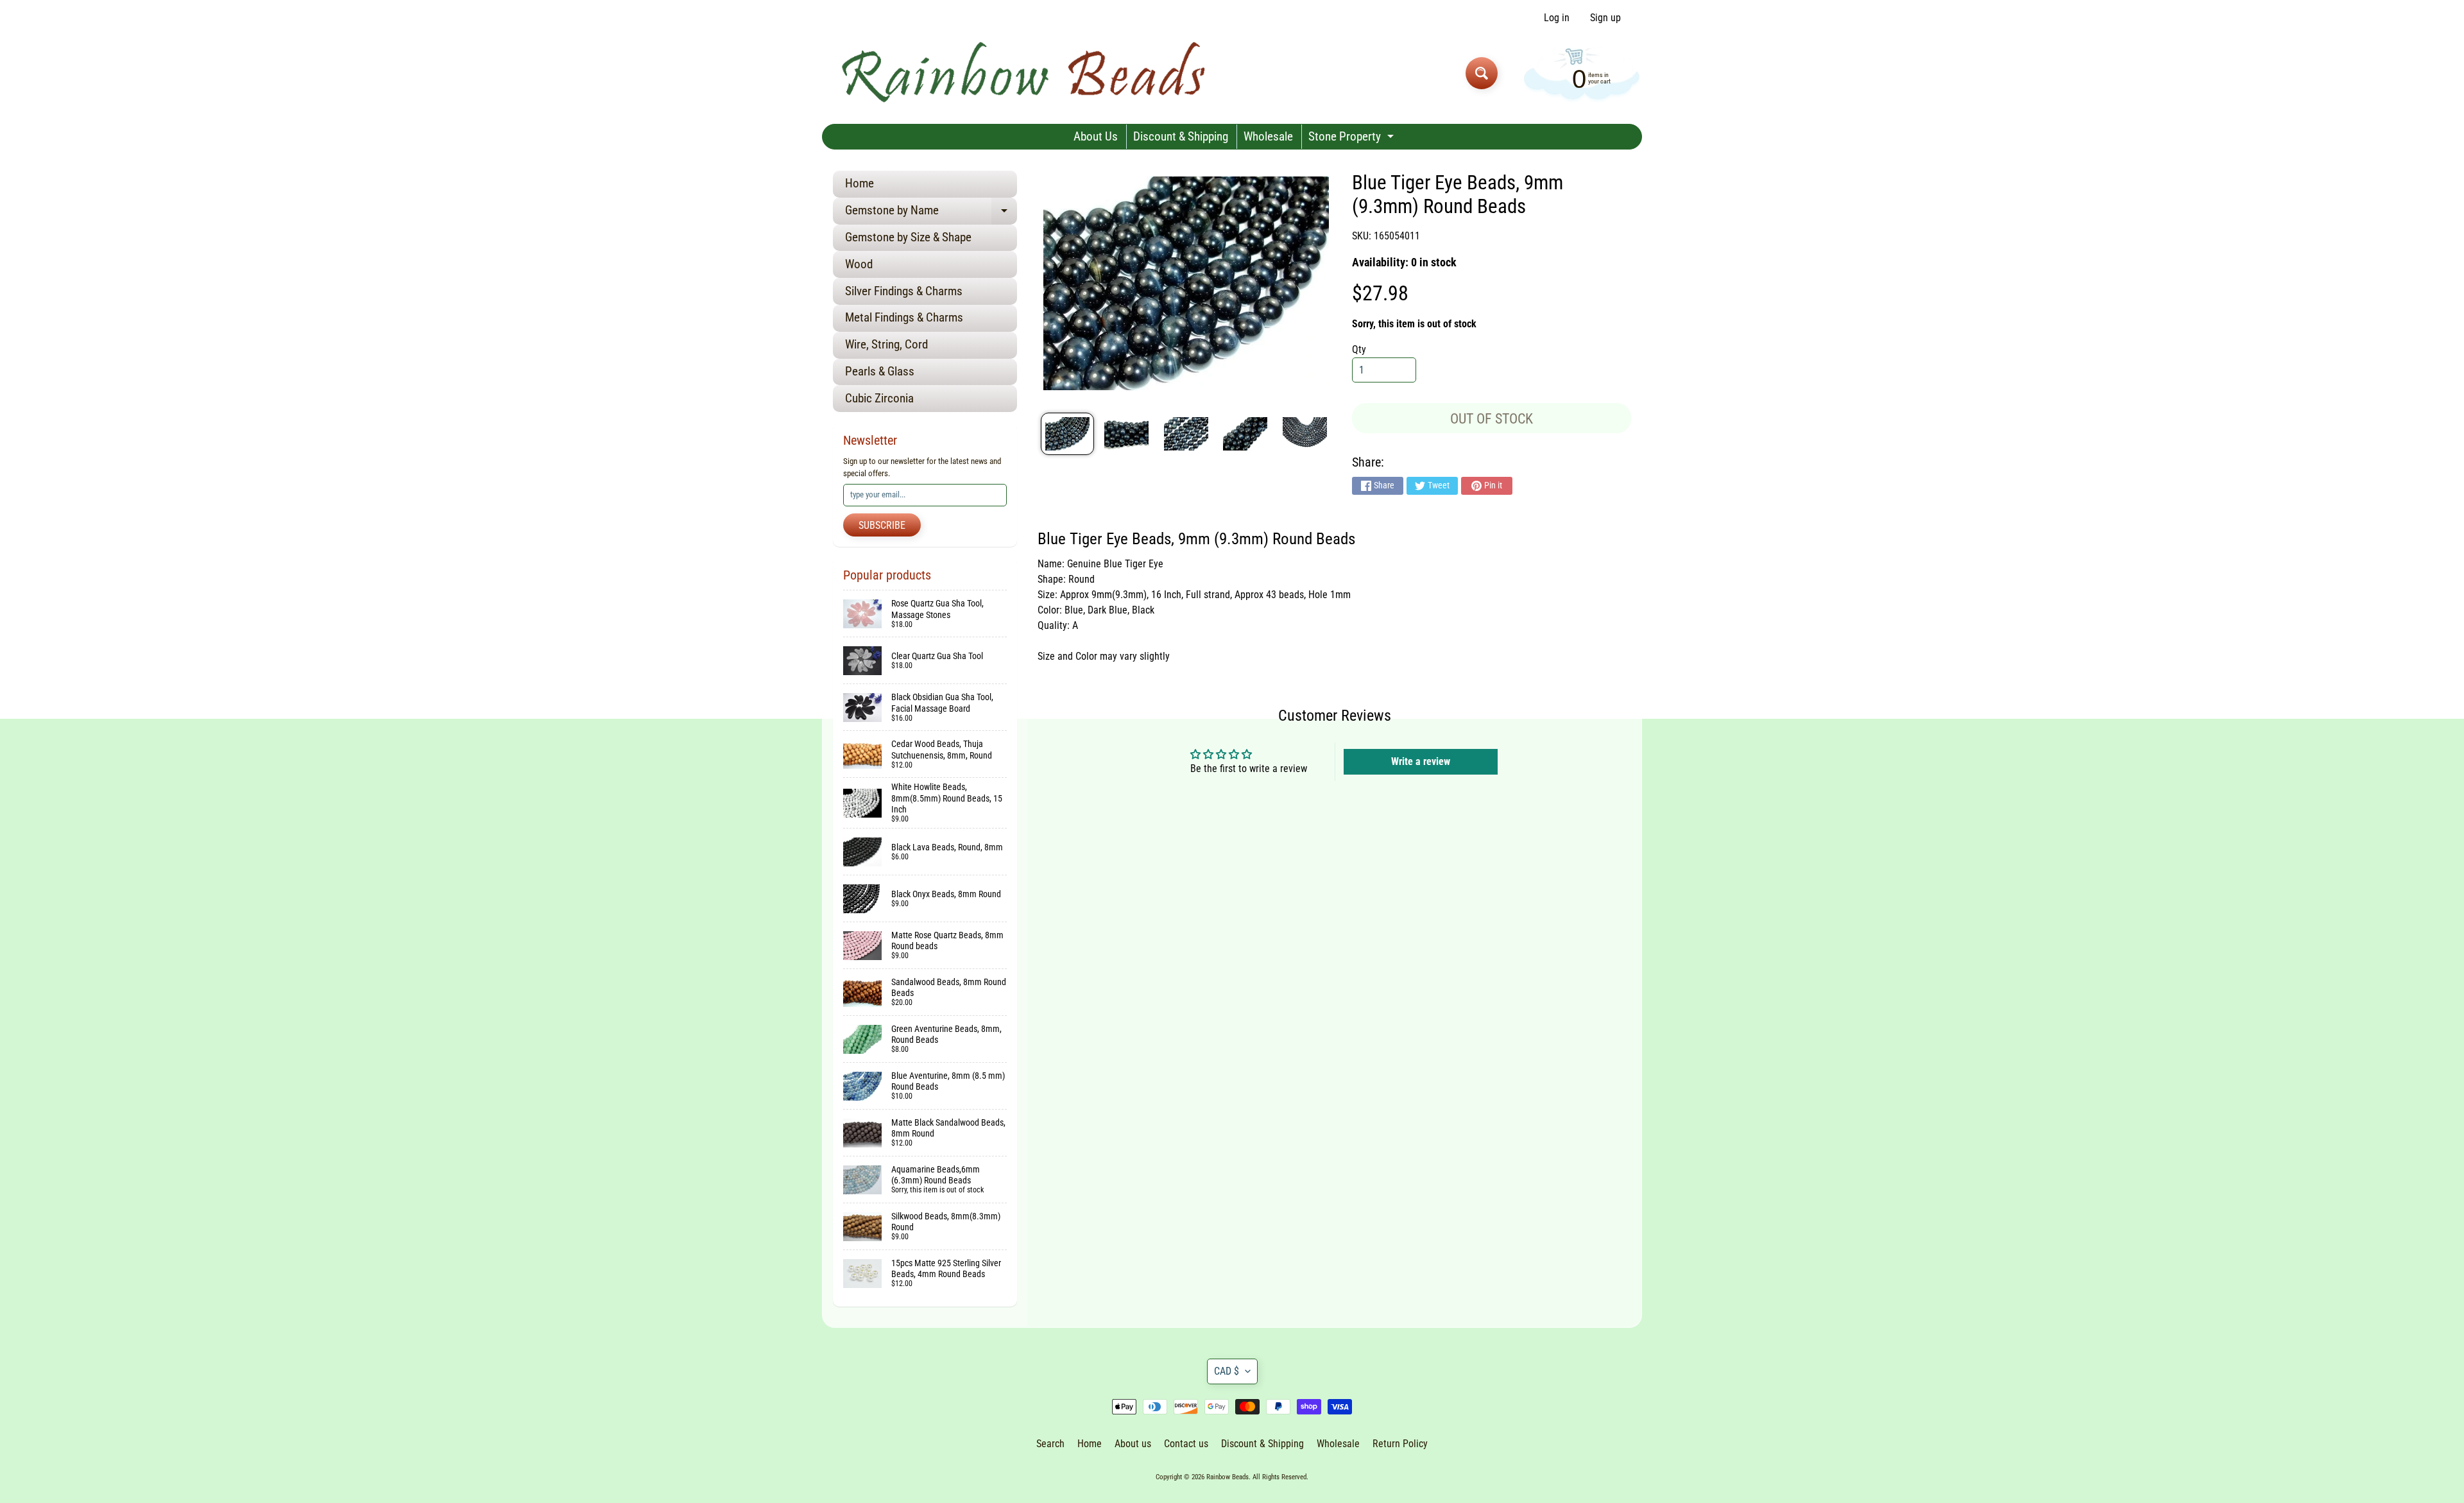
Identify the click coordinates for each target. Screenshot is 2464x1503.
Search (1050, 1444)
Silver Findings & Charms (904, 291)
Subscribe (882, 525)
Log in (1557, 18)
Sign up (1605, 18)
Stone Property (1353, 139)
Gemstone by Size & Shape (908, 237)
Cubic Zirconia (879, 398)
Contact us (1186, 1444)
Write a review (1421, 761)
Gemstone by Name (931, 213)
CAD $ (1227, 1371)
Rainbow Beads (1228, 1477)
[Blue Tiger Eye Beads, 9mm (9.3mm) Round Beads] (1067, 434)
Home (860, 183)
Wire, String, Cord (886, 344)
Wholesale (1268, 136)
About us (1133, 1444)
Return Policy (1400, 1444)
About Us (1096, 136)
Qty (1359, 349)
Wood (859, 264)
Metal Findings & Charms (904, 317)
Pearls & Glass (880, 371)
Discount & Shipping (1181, 136)
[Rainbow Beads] (1026, 73)
